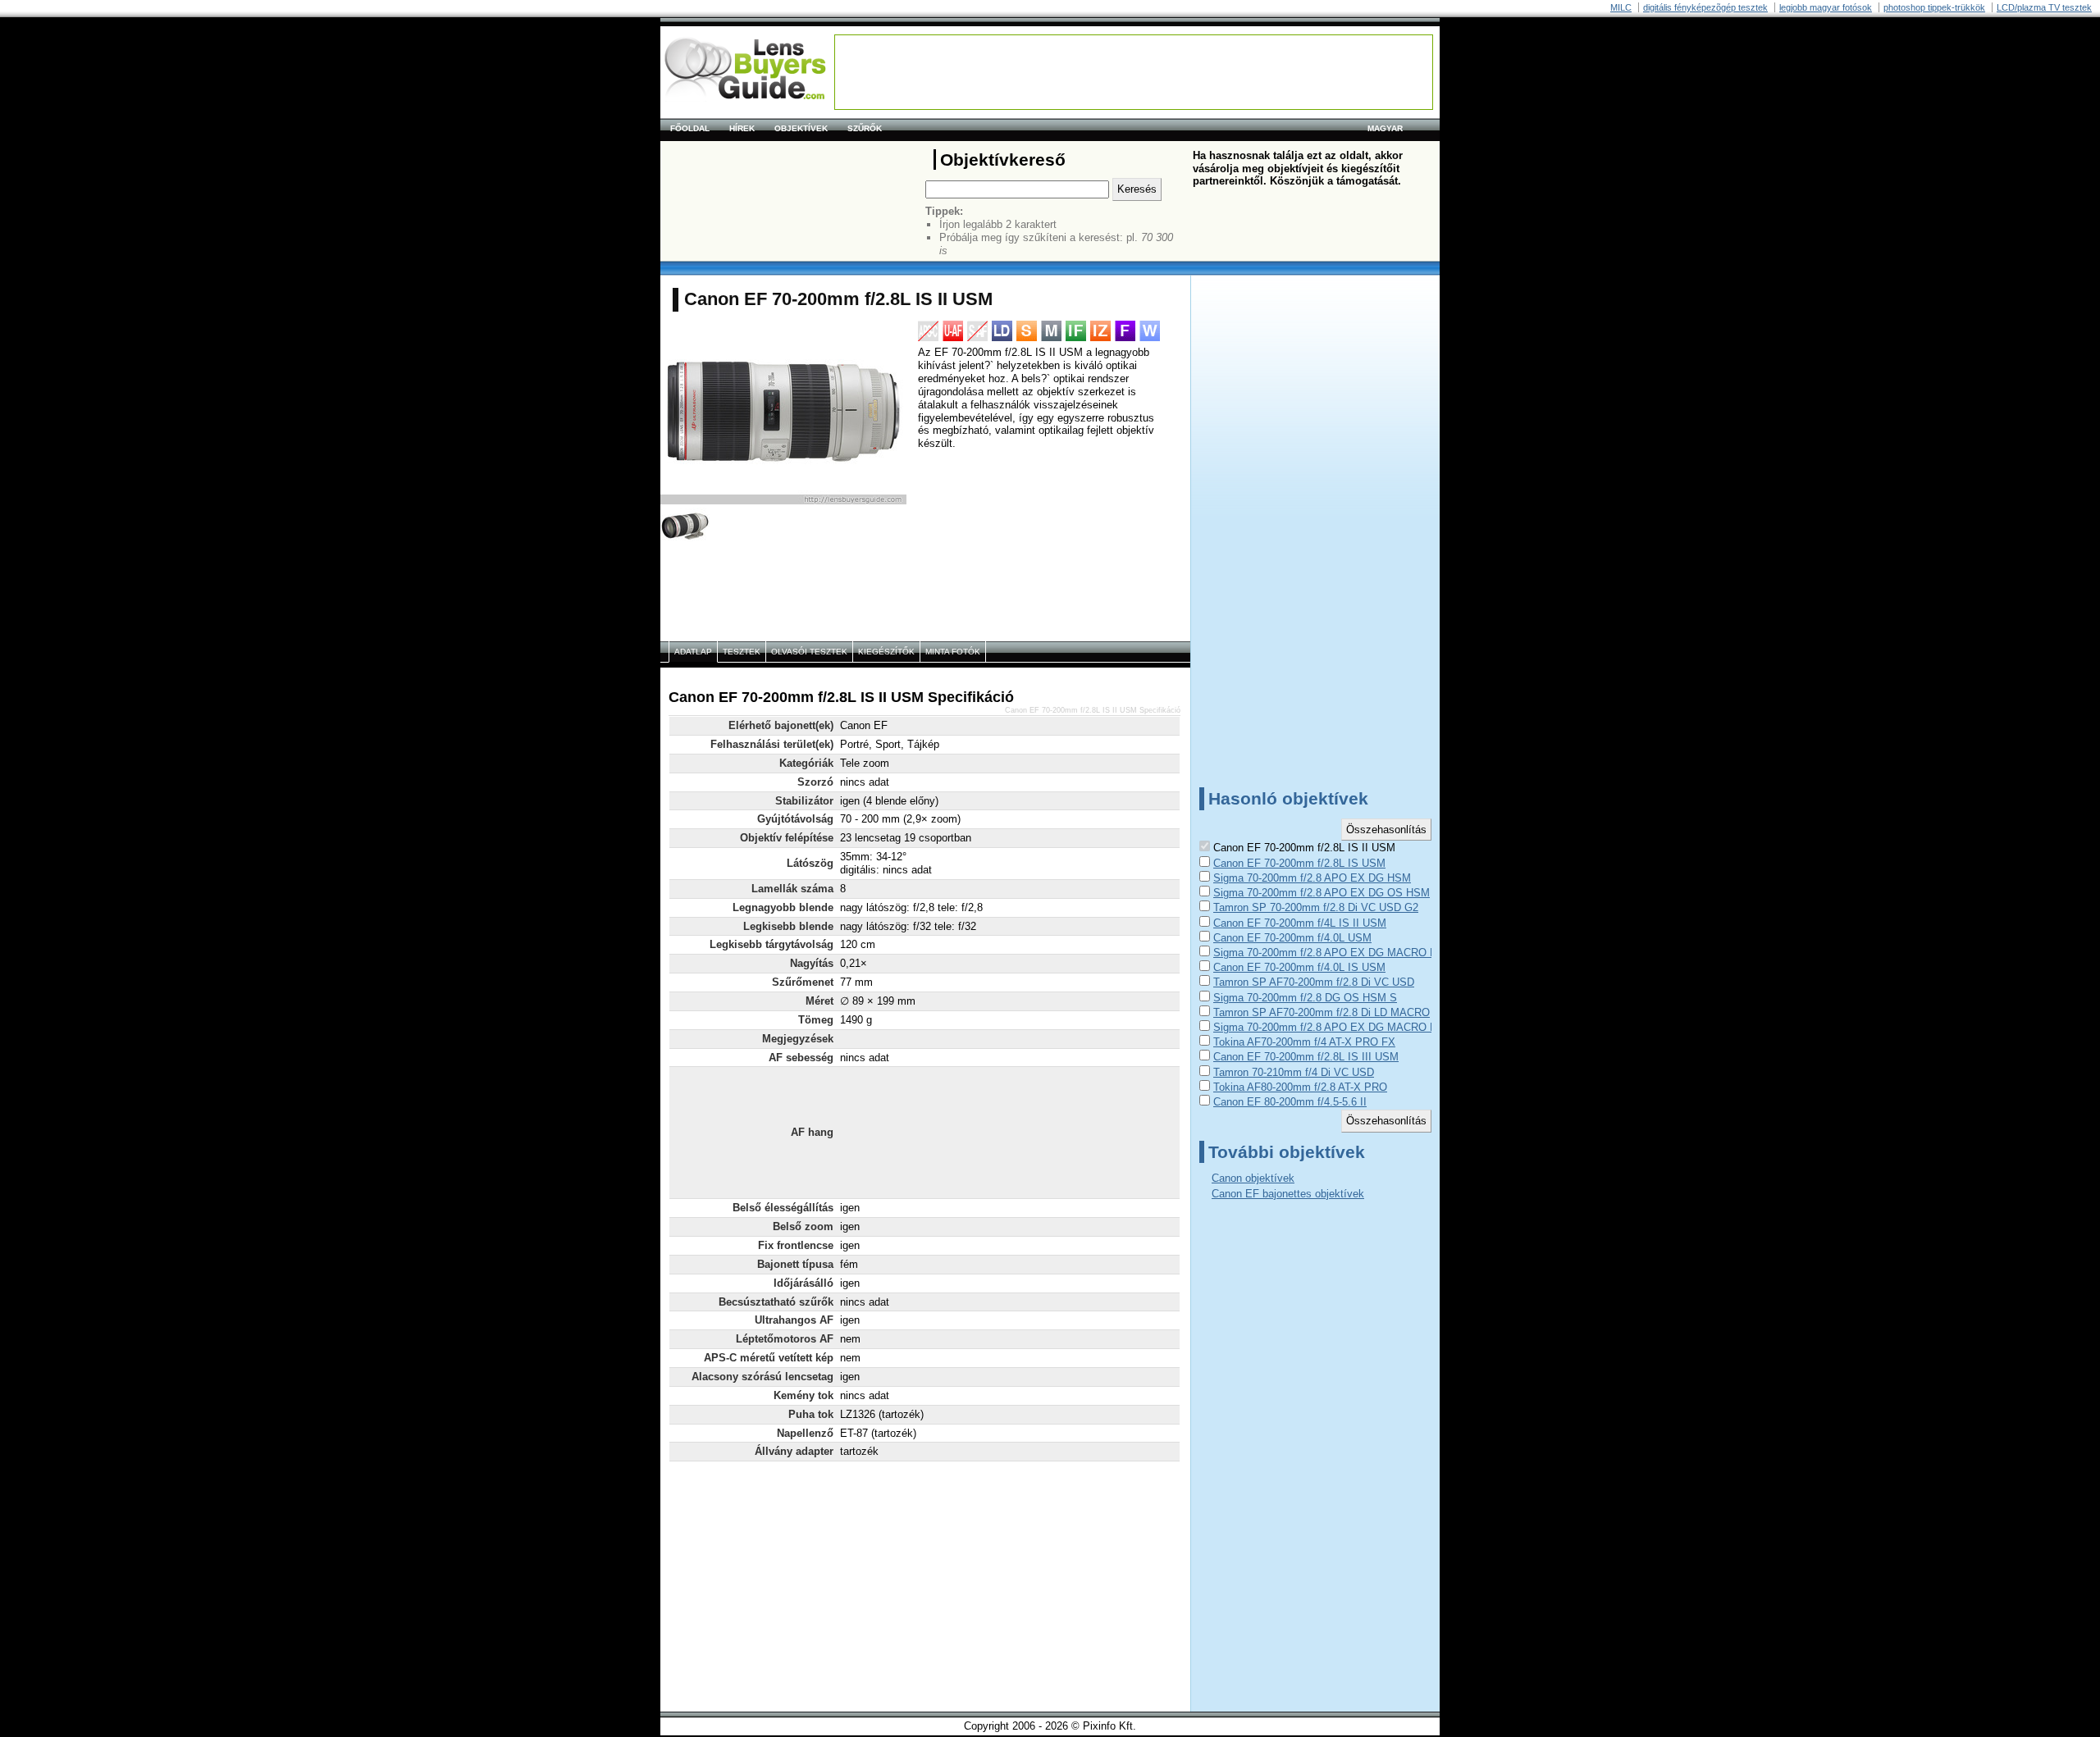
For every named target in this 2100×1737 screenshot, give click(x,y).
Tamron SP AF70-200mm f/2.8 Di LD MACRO (1322, 1012)
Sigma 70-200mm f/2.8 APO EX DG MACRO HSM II (1338, 1027)
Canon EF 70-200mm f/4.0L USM (1292, 938)
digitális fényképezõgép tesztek (1705, 7)
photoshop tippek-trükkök (1934, 7)
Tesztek (742, 652)
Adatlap (693, 652)
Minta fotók (953, 652)
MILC (1621, 7)
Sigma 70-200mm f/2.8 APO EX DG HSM (1312, 878)
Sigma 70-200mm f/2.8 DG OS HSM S (1305, 998)
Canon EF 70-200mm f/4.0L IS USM (1299, 967)
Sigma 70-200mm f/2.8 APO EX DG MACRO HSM (1333, 953)
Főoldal (690, 128)
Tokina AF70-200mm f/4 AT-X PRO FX (1304, 1042)
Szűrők (865, 128)
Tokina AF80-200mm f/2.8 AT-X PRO (1300, 1087)
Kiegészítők (886, 652)
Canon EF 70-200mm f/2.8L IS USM (1299, 863)
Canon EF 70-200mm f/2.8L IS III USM (1306, 1057)
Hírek (742, 128)
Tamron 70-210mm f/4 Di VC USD (1294, 1072)
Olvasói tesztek (809, 652)
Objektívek (801, 128)
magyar (1385, 128)
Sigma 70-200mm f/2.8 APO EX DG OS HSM (1322, 893)
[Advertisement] (1134, 72)
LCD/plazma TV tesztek (2044, 7)
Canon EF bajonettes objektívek (1288, 1194)
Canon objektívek (1253, 1178)
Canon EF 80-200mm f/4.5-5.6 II (1290, 1102)
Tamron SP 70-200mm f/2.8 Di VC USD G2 (1316, 907)
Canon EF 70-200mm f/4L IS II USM (1300, 923)
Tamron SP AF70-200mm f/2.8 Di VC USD (1314, 982)
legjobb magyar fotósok (1826, 7)
